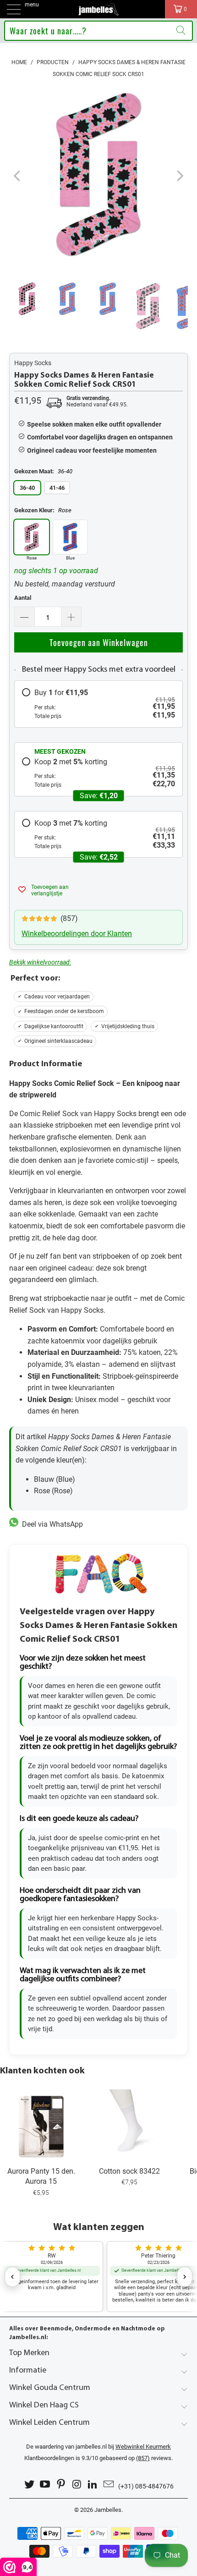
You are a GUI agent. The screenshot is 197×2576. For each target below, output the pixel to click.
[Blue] (70, 537)
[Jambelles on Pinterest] (61, 2485)
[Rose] (32, 537)
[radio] (98, 704)
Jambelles (108, 2510)
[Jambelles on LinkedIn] (93, 2485)
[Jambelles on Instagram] (77, 2485)
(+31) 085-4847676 (146, 2486)
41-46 (57, 488)
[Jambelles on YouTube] (45, 2485)
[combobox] (99, 31)
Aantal (23, 598)
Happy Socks (33, 363)
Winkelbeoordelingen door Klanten (77, 934)
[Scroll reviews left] (12, 2277)
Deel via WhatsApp (51, 1524)
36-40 (27, 488)
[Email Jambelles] (109, 2485)
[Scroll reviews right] (185, 2277)
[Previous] (18, 176)
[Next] (179, 176)
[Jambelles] (99, 9)
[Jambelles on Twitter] (29, 2485)
